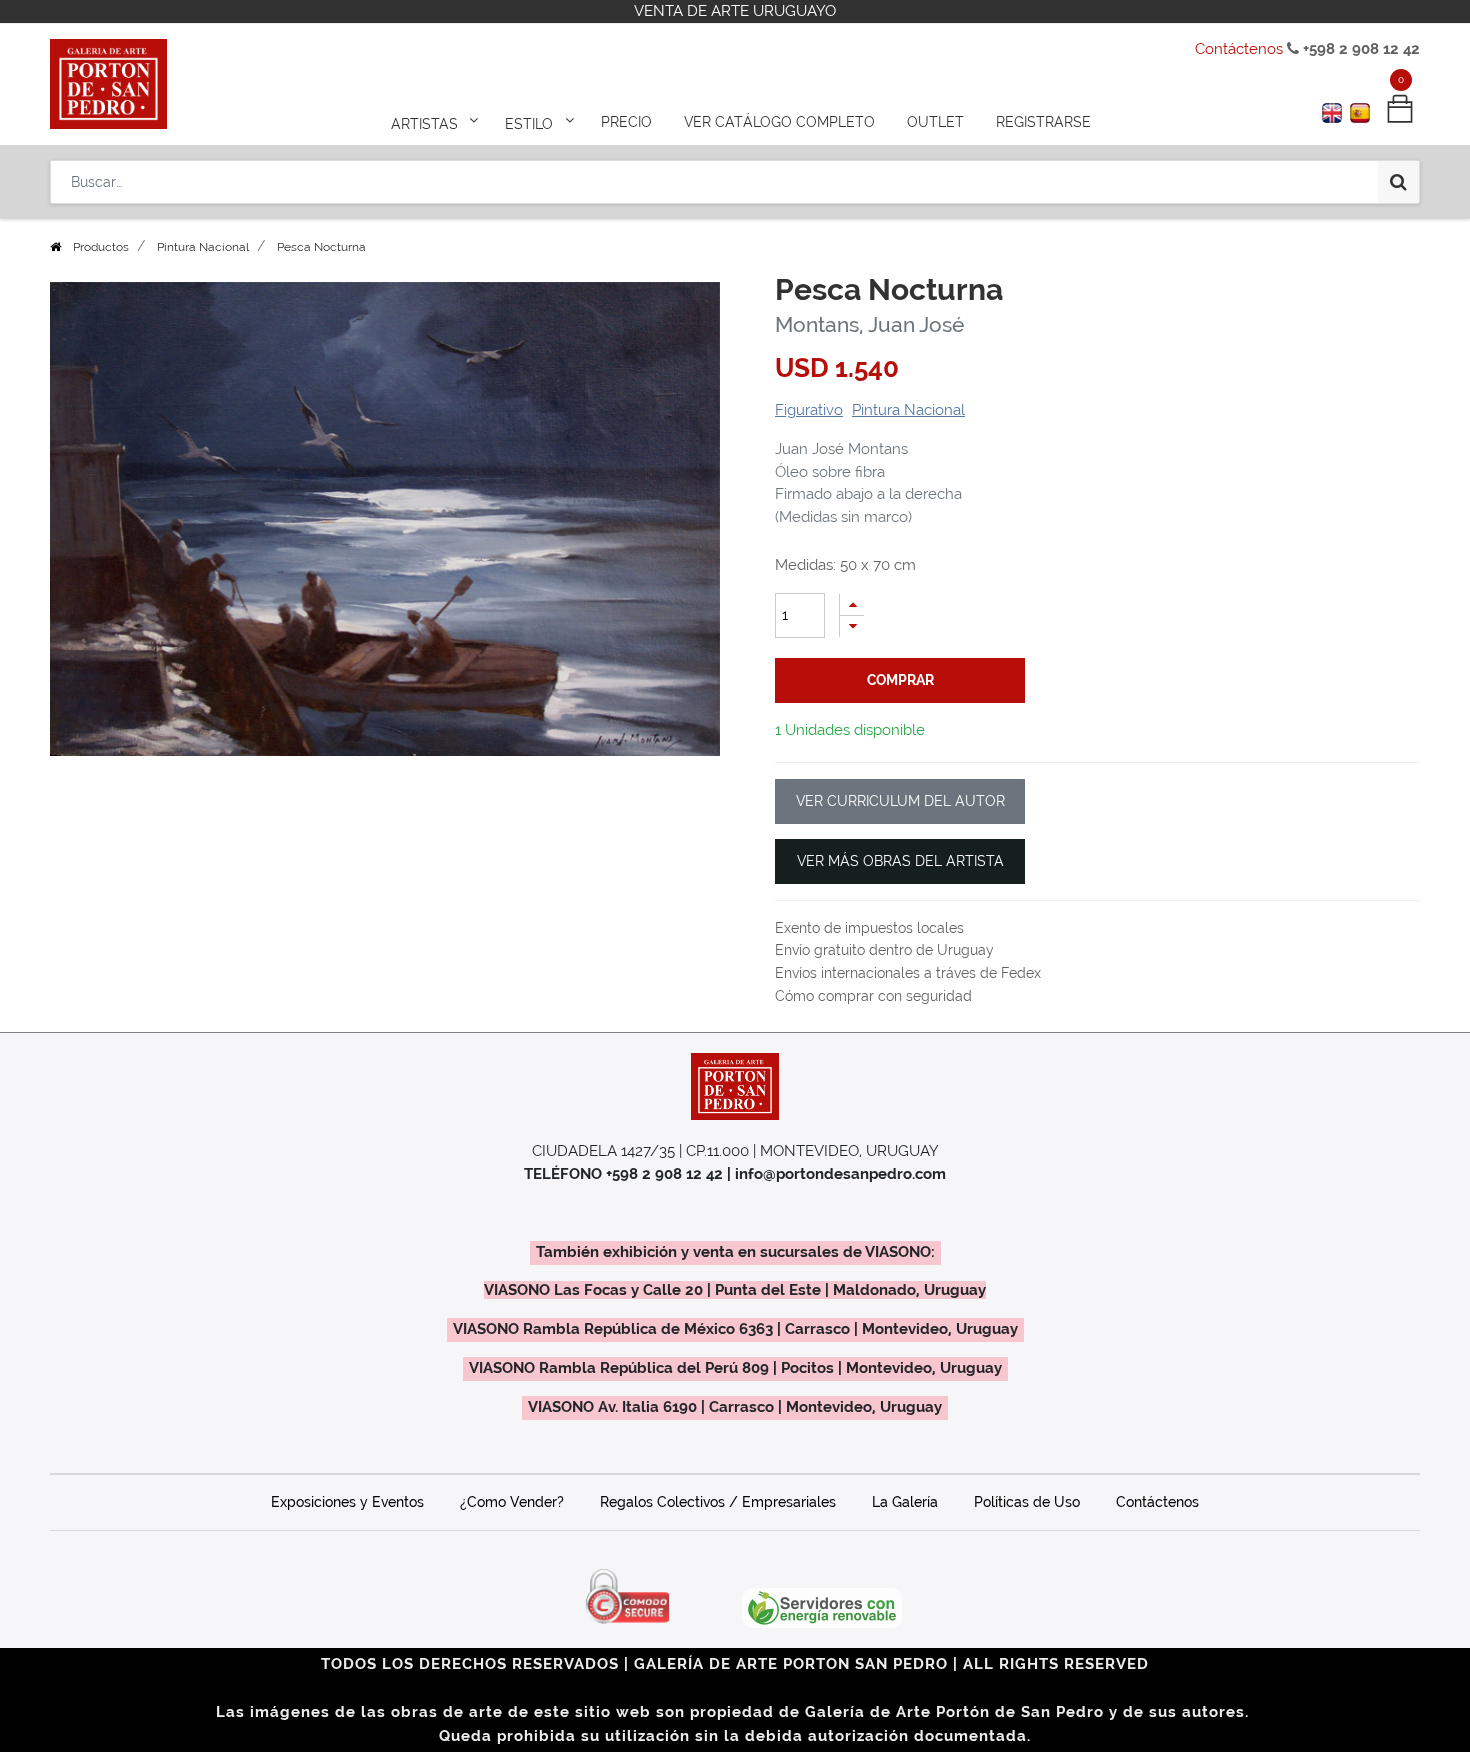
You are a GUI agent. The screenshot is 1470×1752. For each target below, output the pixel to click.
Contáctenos (1239, 49)
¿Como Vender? (512, 1502)
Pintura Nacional (203, 247)
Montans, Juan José (869, 324)
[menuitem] (626, 122)
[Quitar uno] (852, 626)
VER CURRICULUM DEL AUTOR (900, 801)
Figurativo (809, 410)
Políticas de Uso (1027, 1502)
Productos (101, 247)
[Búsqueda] (1398, 182)
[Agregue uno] (852, 604)
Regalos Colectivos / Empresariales (718, 1502)
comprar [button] (900, 680)
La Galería (905, 1502)
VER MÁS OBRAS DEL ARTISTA (900, 861)
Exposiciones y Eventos (347, 1502)
